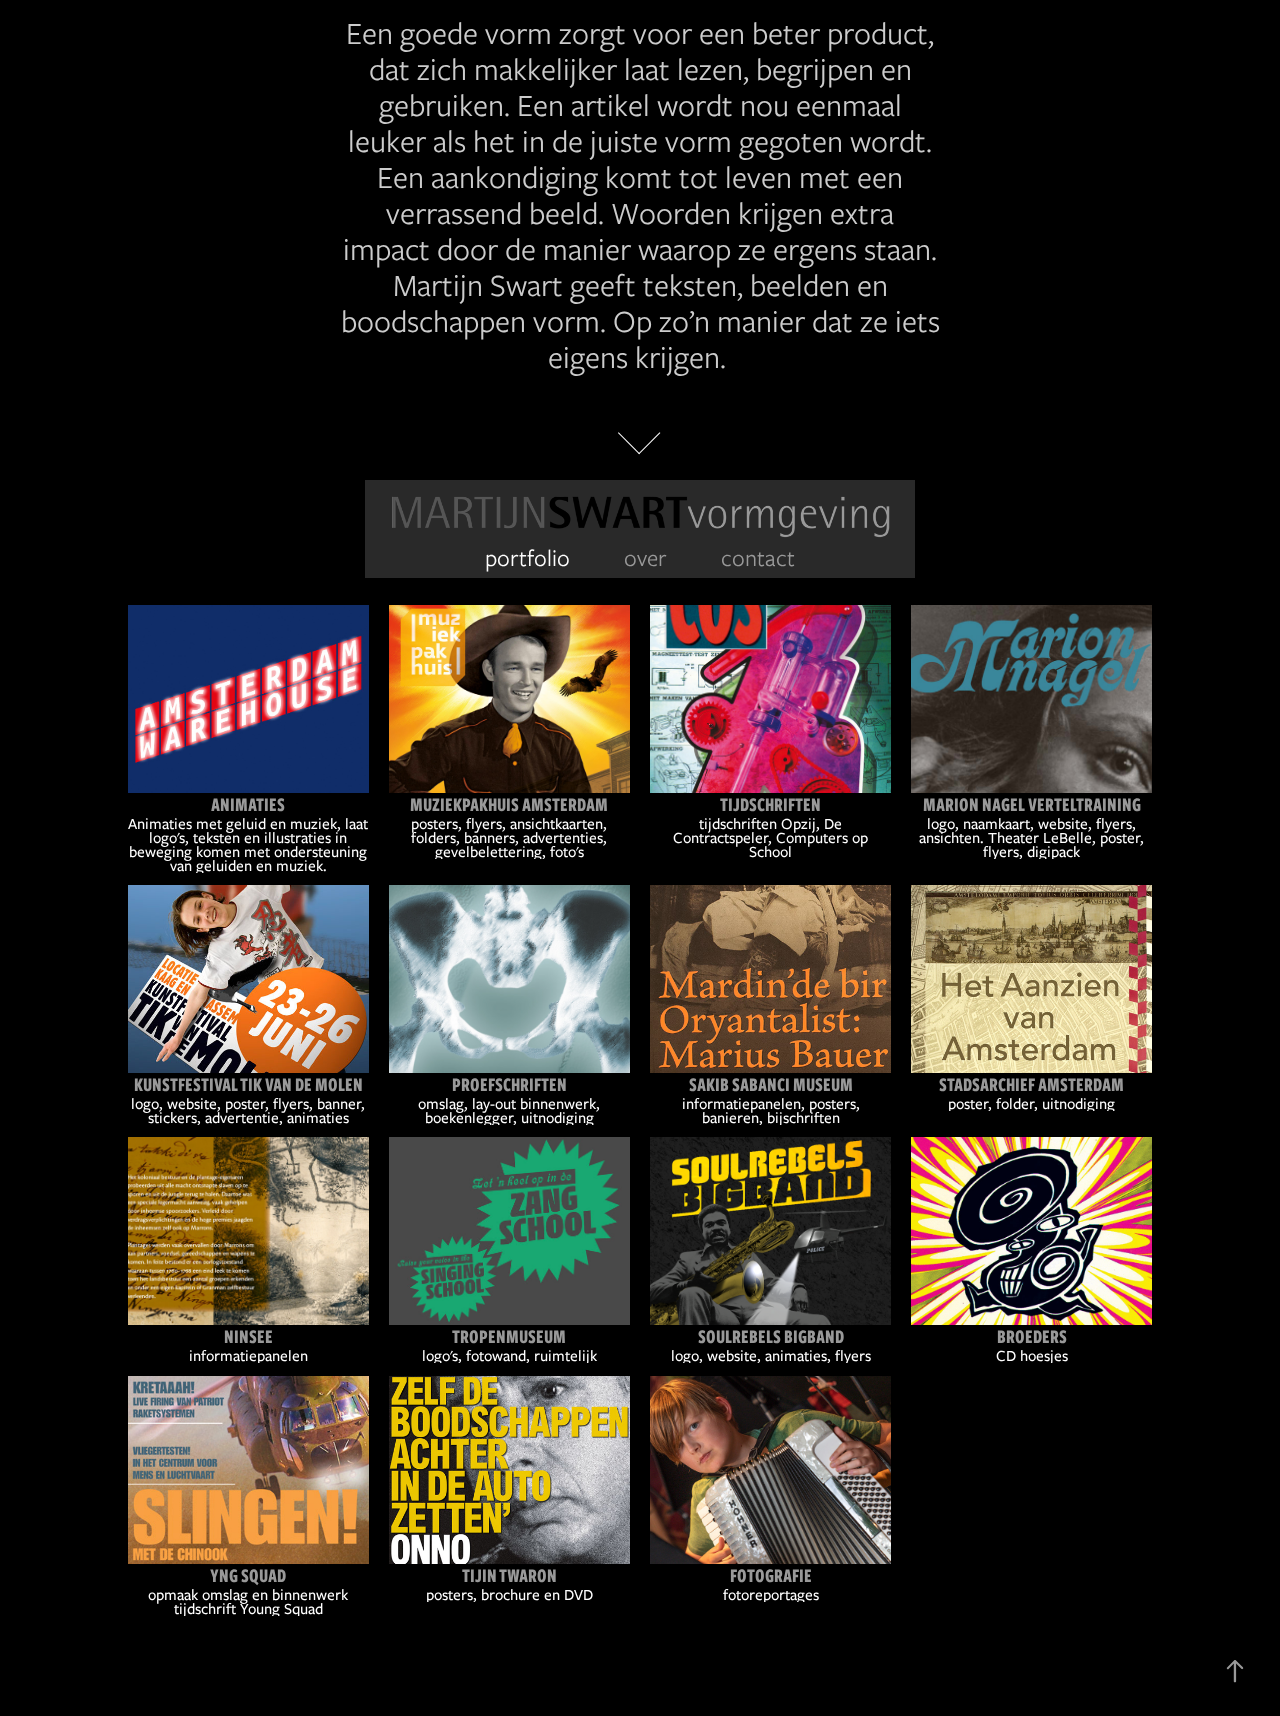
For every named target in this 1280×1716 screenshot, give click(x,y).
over (645, 557)
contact (758, 557)
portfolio (527, 557)
